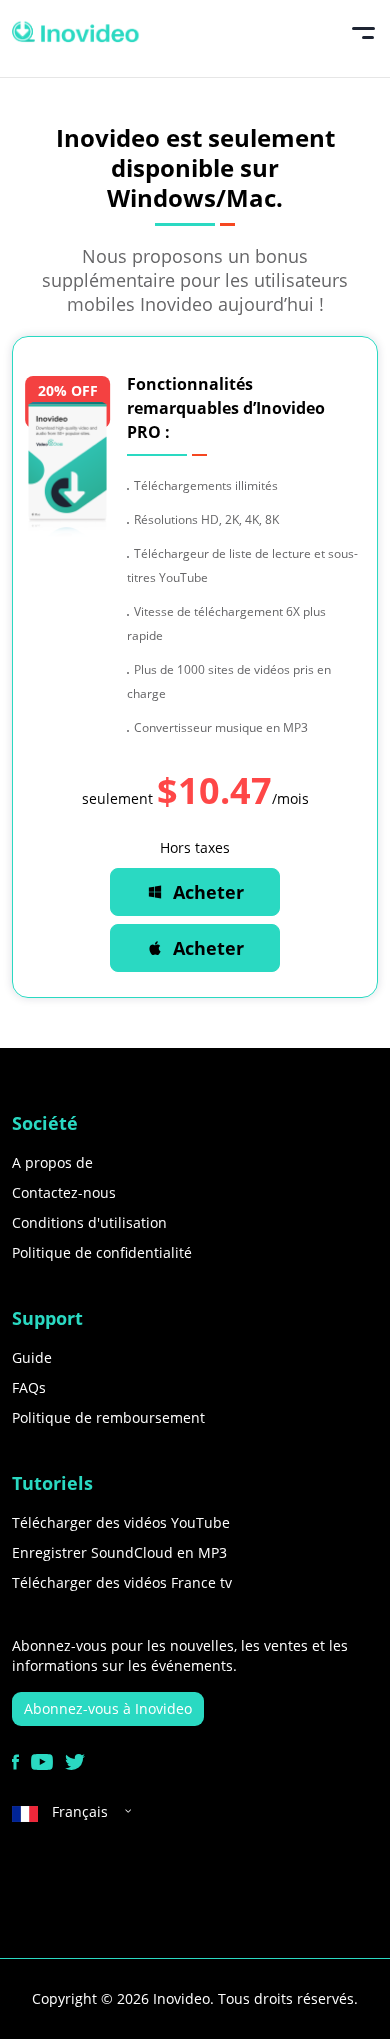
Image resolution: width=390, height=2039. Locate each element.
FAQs (29, 1387)
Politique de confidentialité (102, 1252)
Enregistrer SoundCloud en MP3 (119, 1552)
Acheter (208, 892)
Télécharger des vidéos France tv (122, 1582)
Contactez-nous (64, 1192)
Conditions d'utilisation (89, 1222)
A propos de (52, 1162)
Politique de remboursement (108, 1417)
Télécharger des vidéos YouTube (121, 1522)
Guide (32, 1357)
